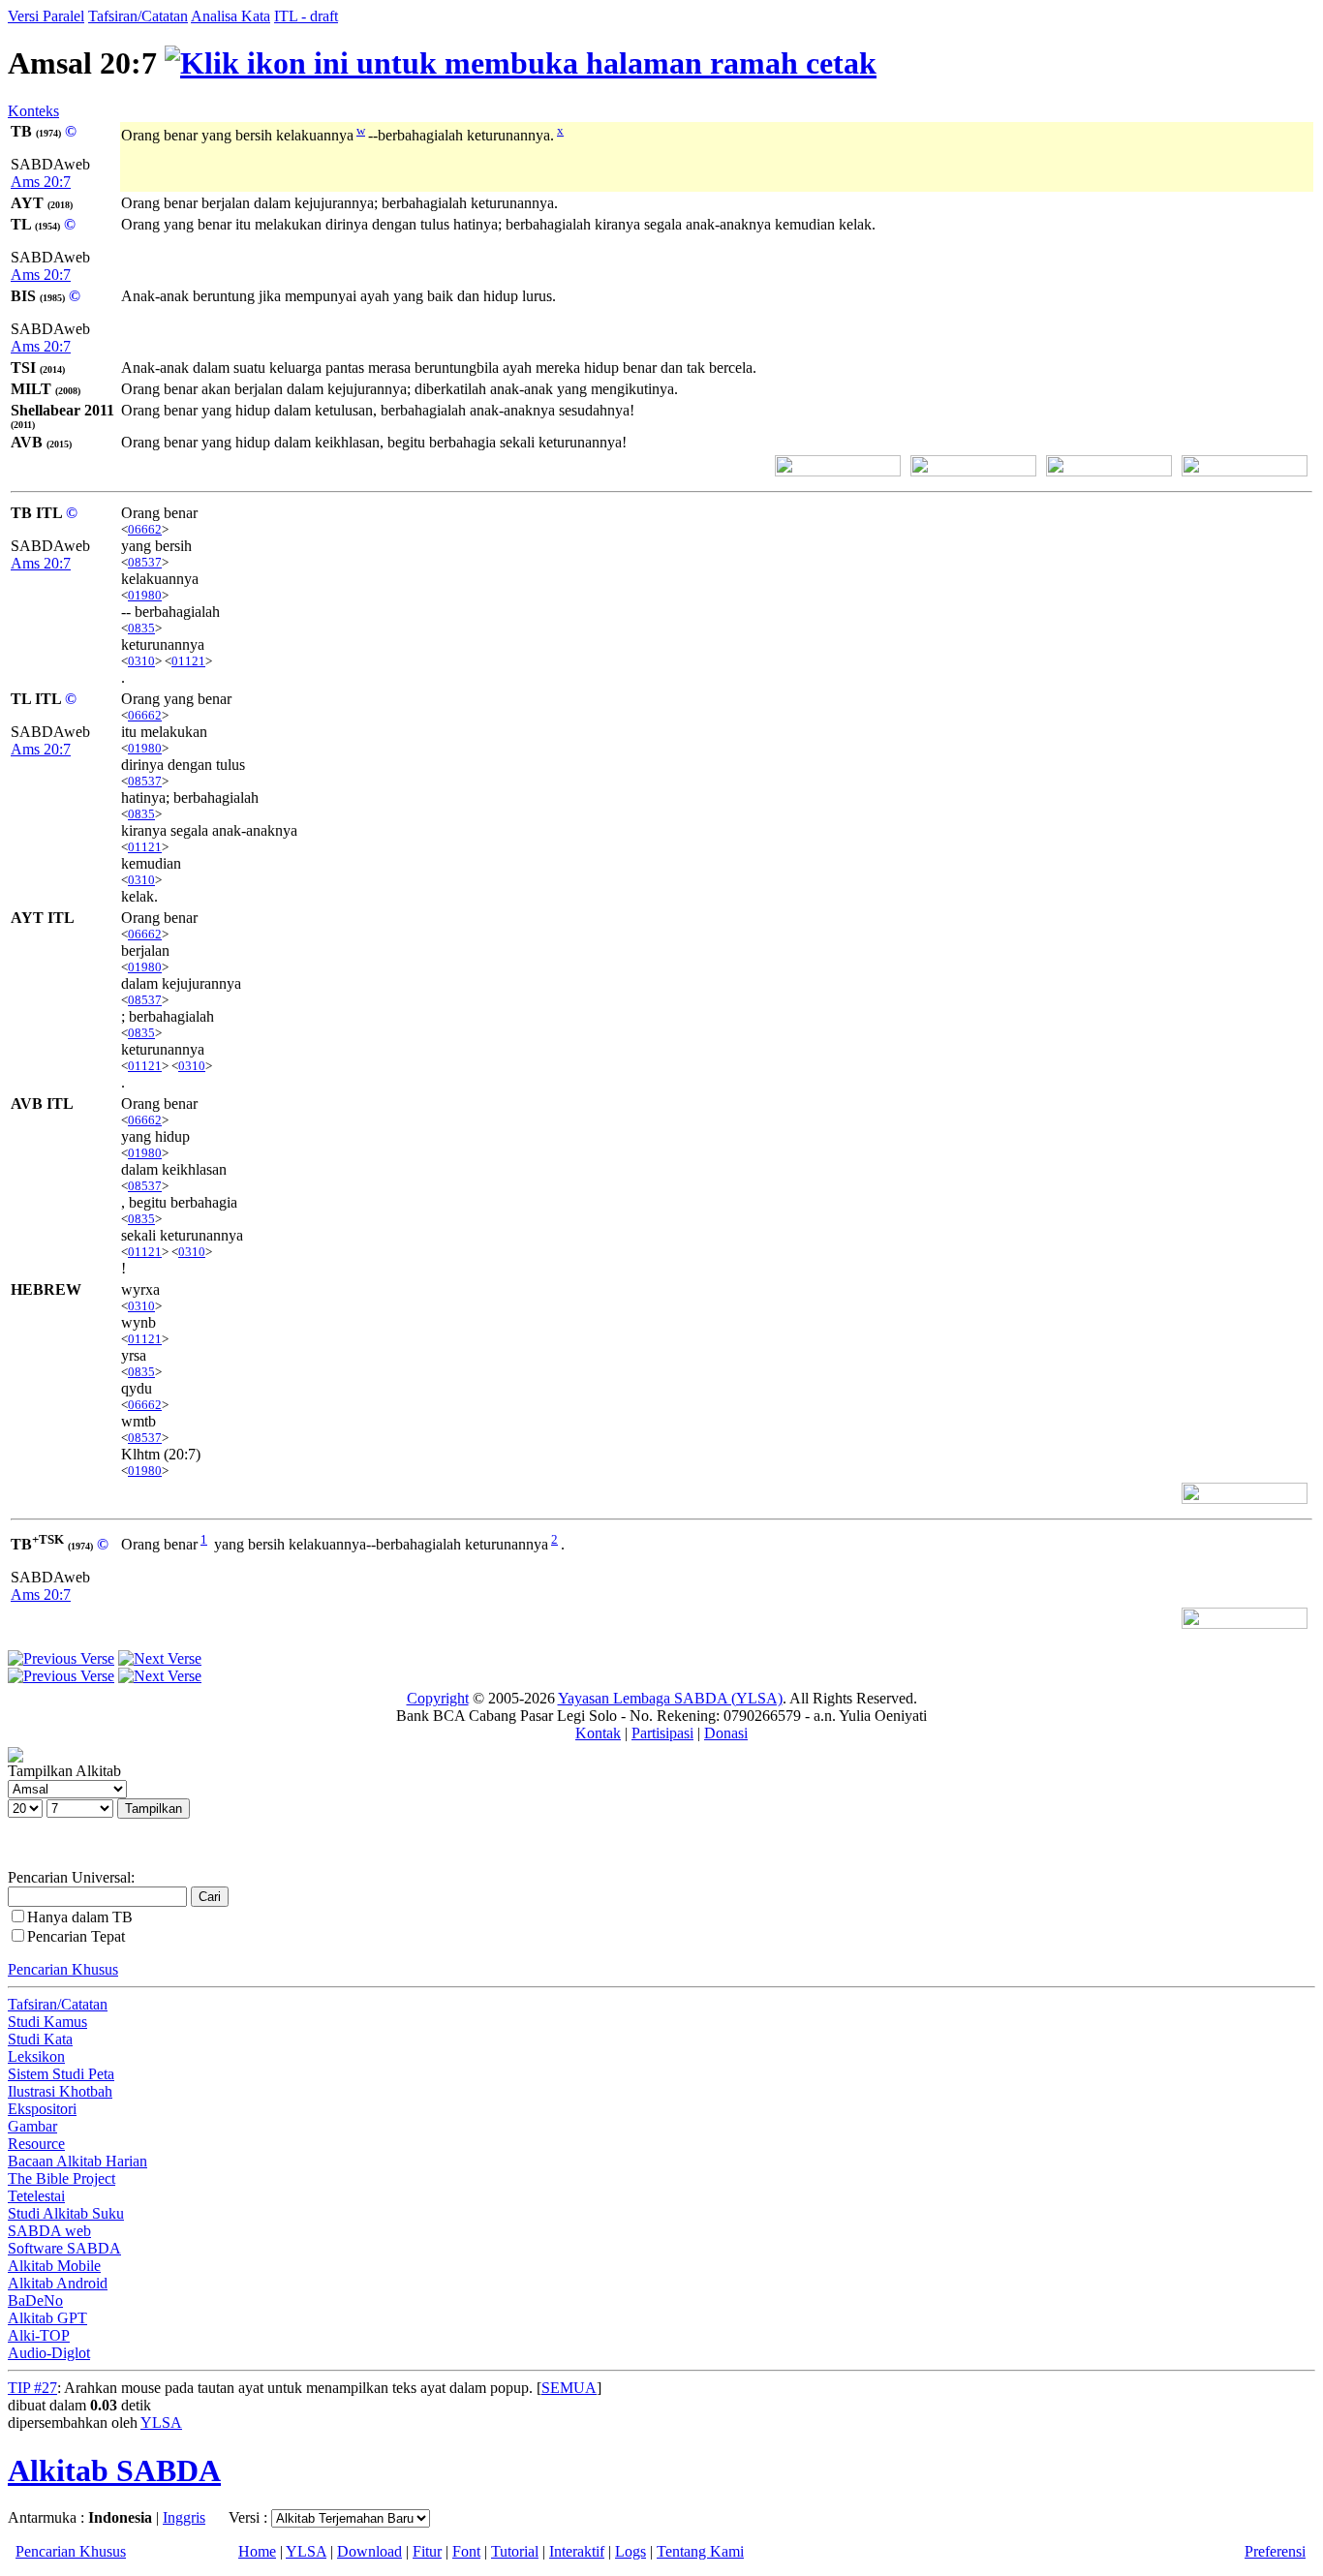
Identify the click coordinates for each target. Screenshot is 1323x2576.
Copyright (438, 1698)
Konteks (33, 111)
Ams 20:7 (41, 182)
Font (466, 2551)
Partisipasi (662, 1733)
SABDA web (49, 2231)
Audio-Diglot (49, 2353)
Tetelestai (36, 2196)
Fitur (427, 2551)
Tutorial (515, 2551)
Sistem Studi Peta (61, 2074)
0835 (141, 628)
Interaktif (577, 2551)
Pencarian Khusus (63, 1969)
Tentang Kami (700, 2551)
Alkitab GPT (47, 2318)
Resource (36, 2144)
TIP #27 (32, 2388)
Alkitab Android (58, 2283)
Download (369, 2551)
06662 (145, 529)
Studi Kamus (47, 2022)
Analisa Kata (231, 16)
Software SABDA (64, 2248)
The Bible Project (62, 2178)
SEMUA (569, 2388)
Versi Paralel (46, 16)
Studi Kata (40, 2039)
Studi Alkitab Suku (66, 2213)
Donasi (726, 1733)
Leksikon (36, 2056)
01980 (145, 595)
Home (257, 2551)
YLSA (161, 2423)
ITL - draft (306, 16)
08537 (145, 562)
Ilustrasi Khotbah (60, 2091)
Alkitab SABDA (114, 2470)
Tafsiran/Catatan (138, 16)
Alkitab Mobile (54, 2266)
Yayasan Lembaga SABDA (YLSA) (670, 1698)
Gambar (32, 2126)
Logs (631, 2551)
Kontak (598, 1733)
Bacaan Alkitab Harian (77, 2161)
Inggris (184, 2517)
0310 (141, 661)
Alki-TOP (39, 2335)
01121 (188, 661)
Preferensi (1275, 2551)
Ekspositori (42, 2109)
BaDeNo (35, 2300)
